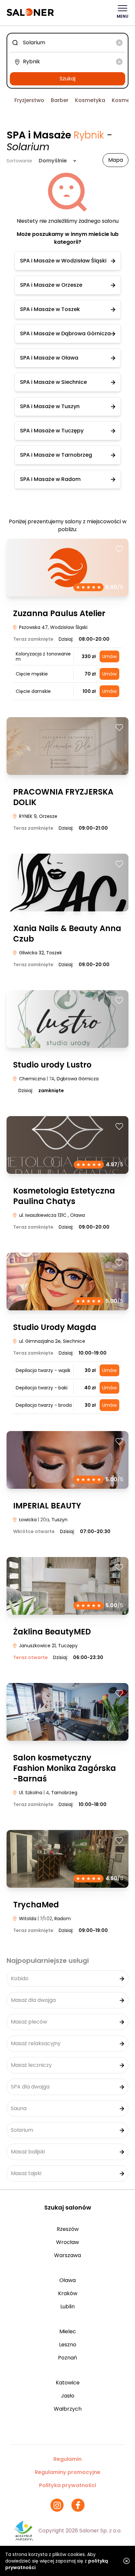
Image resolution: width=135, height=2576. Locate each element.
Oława (67, 2280)
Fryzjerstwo (29, 100)
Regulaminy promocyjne (67, 2472)
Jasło (68, 2396)
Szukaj (67, 79)
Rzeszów (68, 2229)
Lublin (67, 2306)
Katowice (68, 2383)
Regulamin (67, 2459)
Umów (109, 656)
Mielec (68, 2331)
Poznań (67, 2358)
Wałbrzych (68, 2409)
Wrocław (67, 2242)
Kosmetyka (90, 100)
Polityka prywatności (67, 2485)
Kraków (68, 2293)
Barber (60, 100)
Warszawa (67, 2255)
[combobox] (67, 43)
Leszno (68, 2345)
